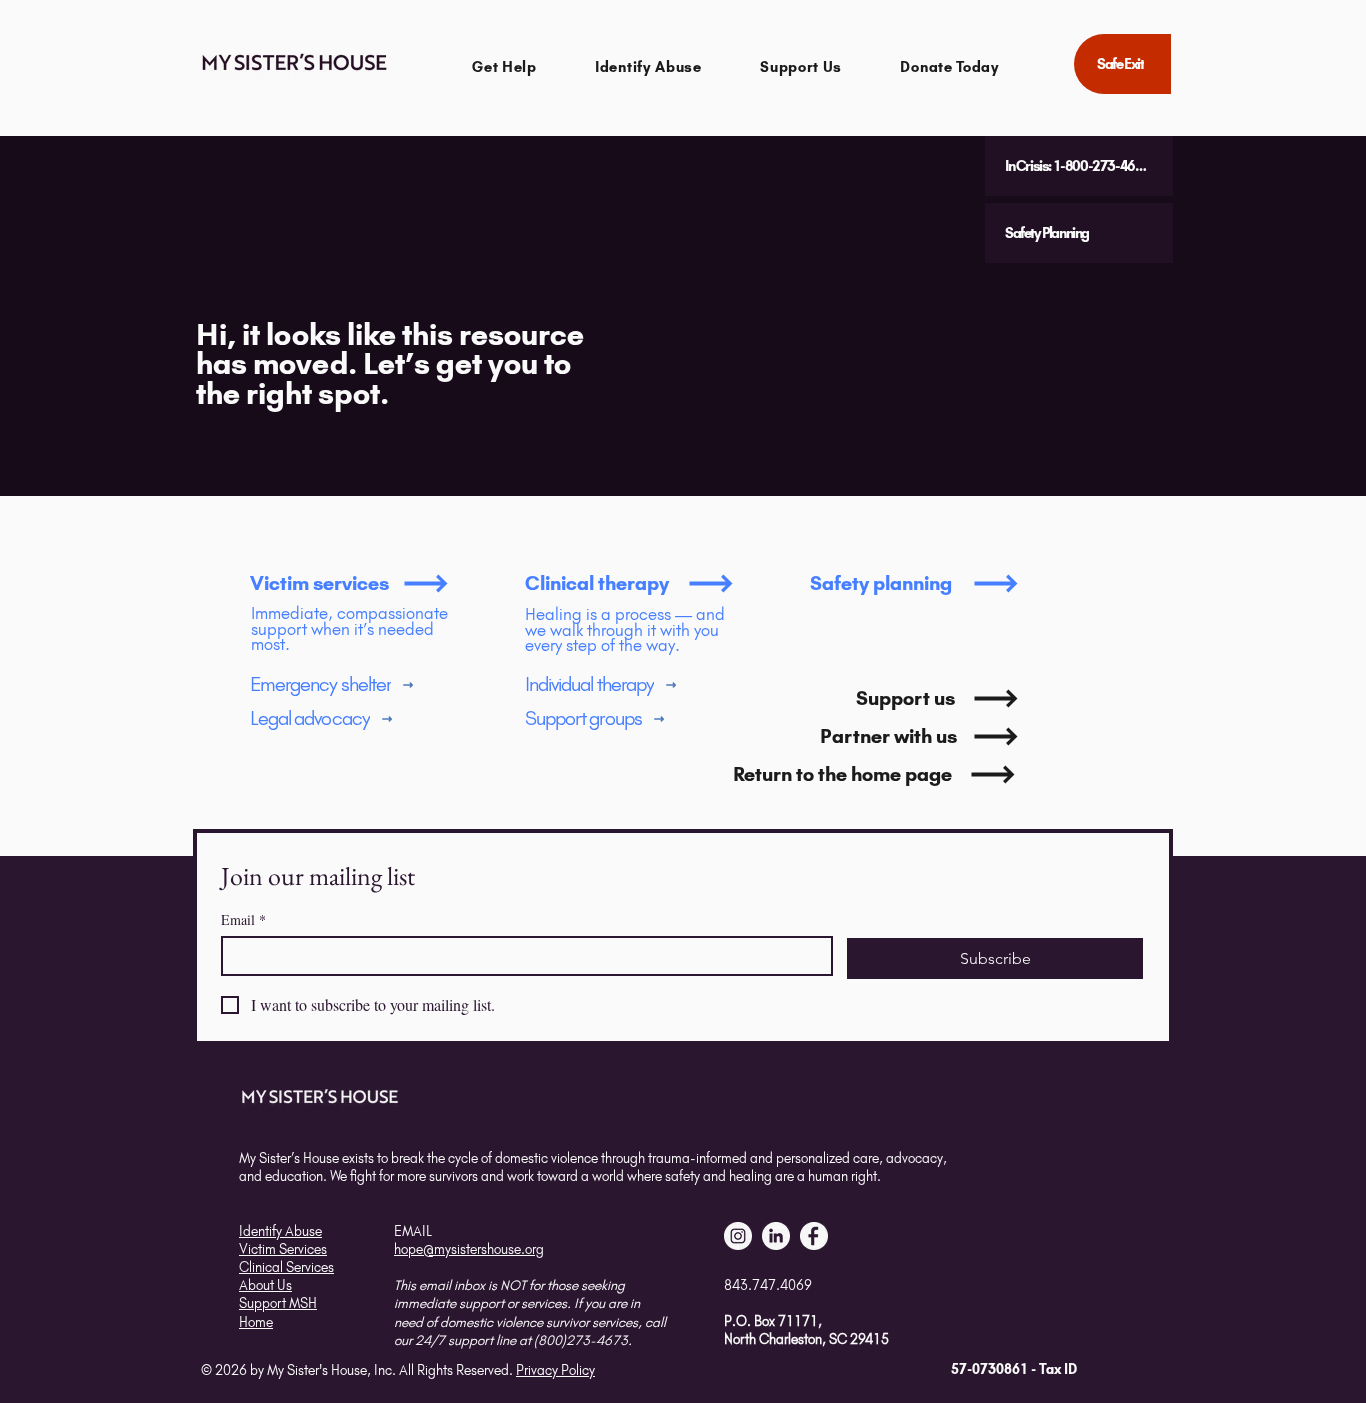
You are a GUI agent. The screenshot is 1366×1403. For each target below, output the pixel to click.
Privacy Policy (555, 1370)
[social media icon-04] (776, 1236)
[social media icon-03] (814, 1236)
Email (243, 919)
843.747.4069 (768, 1285)
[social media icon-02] (738, 1236)
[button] (504, 67)
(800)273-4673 (581, 1340)
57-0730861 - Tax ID (1014, 1369)
